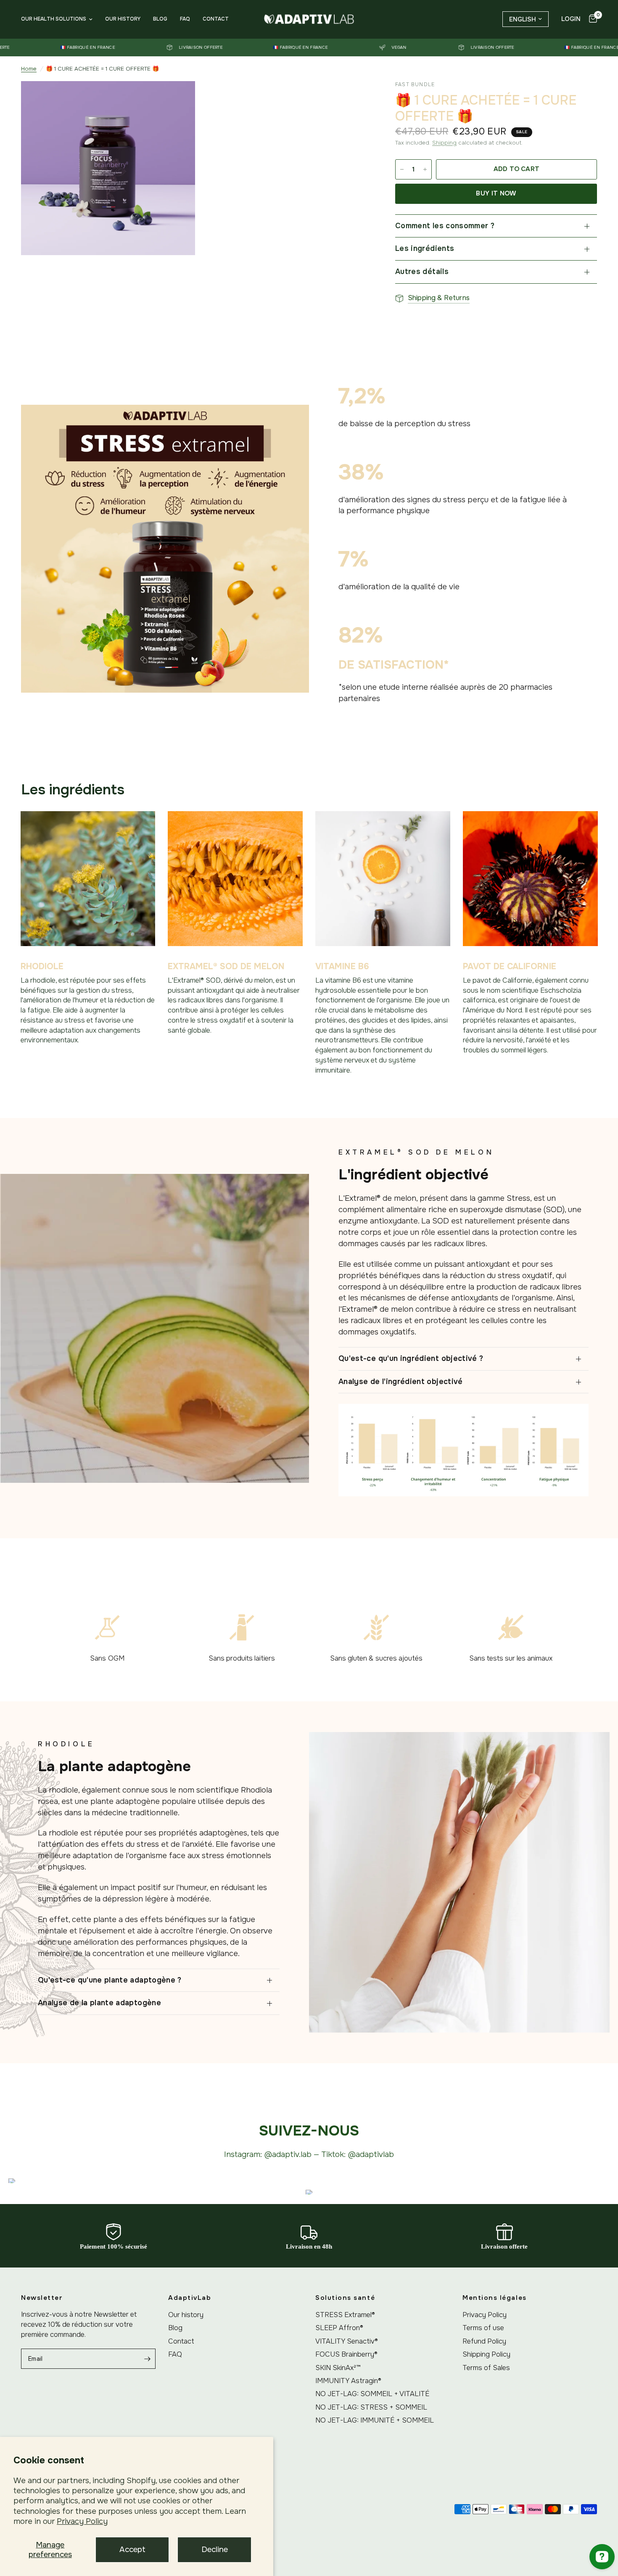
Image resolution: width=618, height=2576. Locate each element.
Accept (132, 2550)
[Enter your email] (147, 2359)
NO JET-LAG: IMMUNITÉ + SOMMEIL (375, 2420)
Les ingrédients (425, 248)
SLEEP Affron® (339, 2328)
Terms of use (483, 2328)
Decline (215, 2550)
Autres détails (422, 272)
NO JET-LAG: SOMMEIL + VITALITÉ (372, 2394)
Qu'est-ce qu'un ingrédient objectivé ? (411, 1358)
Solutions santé (345, 2298)
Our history (123, 19)
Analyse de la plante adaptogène (99, 2003)
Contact (216, 19)
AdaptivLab (190, 2298)
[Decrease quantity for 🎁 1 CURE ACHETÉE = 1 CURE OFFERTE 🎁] (402, 169)
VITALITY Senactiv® (347, 2341)
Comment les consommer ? (445, 226)
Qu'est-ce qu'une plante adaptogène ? (110, 1980)
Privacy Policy (82, 2521)
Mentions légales (495, 2298)
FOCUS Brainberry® (346, 2354)
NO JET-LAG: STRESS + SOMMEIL (371, 2407)
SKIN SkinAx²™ (338, 2368)
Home (29, 69)
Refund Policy (484, 2341)
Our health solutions (54, 19)
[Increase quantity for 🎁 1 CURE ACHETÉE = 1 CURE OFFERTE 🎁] (425, 169)
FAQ (185, 19)
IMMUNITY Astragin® (348, 2381)
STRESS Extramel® (345, 2315)
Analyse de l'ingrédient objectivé (401, 1382)
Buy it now (496, 193)
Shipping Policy (486, 2354)
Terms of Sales (486, 2368)
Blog (160, 19)
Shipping (444, 143)
